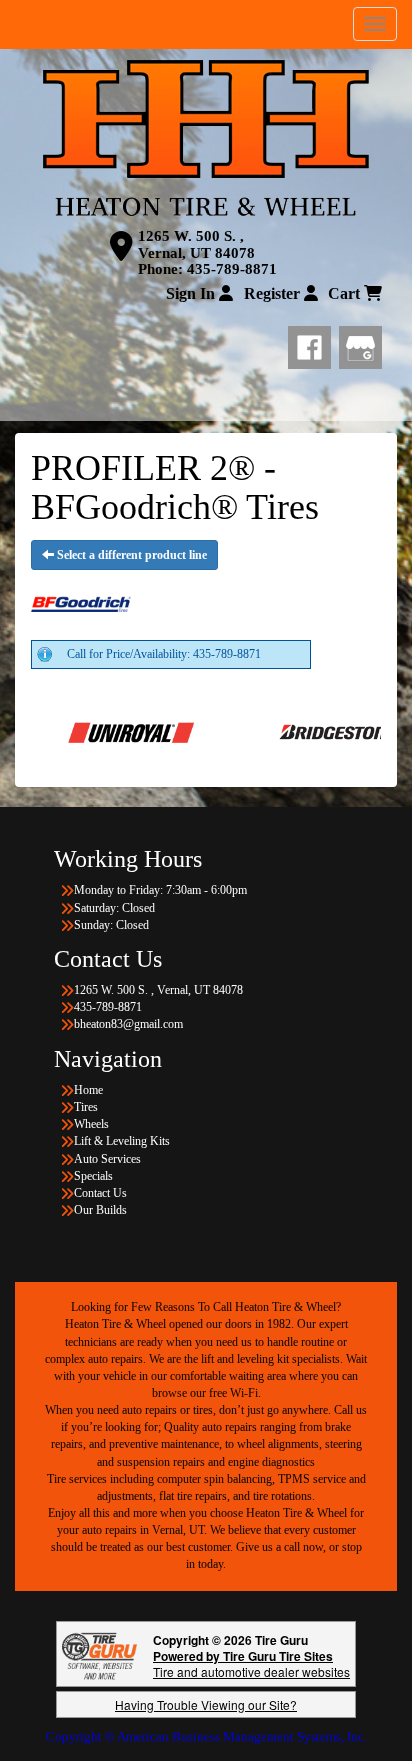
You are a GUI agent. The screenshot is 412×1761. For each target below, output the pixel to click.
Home (88, 1090)
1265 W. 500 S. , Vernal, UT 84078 (196, 244)
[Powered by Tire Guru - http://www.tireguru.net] (99, 1654)
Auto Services (107, 1159)
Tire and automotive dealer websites (251, 1663)
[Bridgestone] (304, 731)
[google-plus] (360, 343)
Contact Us (100, 1193)
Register (274, 293)
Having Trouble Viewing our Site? (206, 1704)
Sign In (192, 293)
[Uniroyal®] (94, 731)
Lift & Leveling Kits (122, 1141)
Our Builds (100, 1210)
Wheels (91, 1124)
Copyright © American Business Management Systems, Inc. (206, 1736)
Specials (93, 1176)
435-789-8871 (232, 269)
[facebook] (313, 343)
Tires (86, 1107)
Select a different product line (130, 555)
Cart (346, 293)
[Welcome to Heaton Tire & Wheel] (206, 138)
